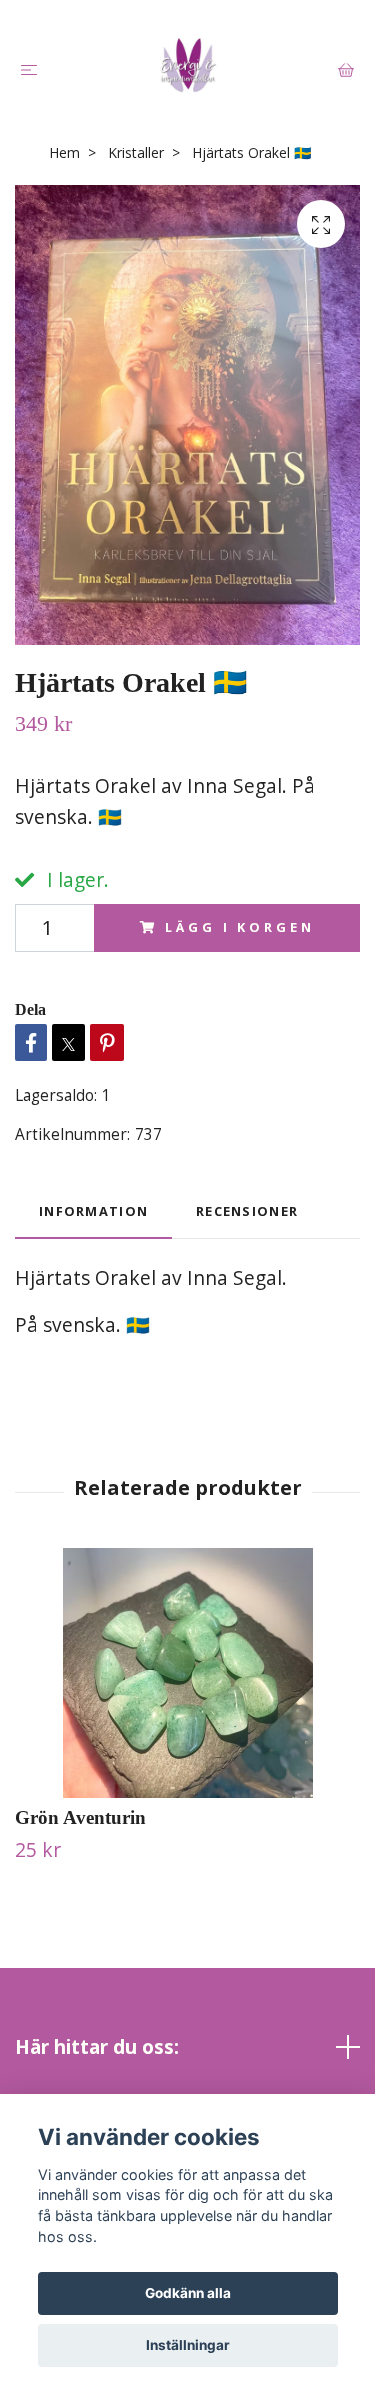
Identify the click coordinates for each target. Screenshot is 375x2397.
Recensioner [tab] (247, 1211)
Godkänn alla (188, 2293)
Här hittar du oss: (97, 2046)
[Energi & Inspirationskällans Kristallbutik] (188, 65)
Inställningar (188, 2345)
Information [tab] (93, 1211)
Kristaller (136, 152)
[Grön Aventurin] (187, 1673)
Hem (64, 152)
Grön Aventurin (80, 1817)
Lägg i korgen (239, 927)
